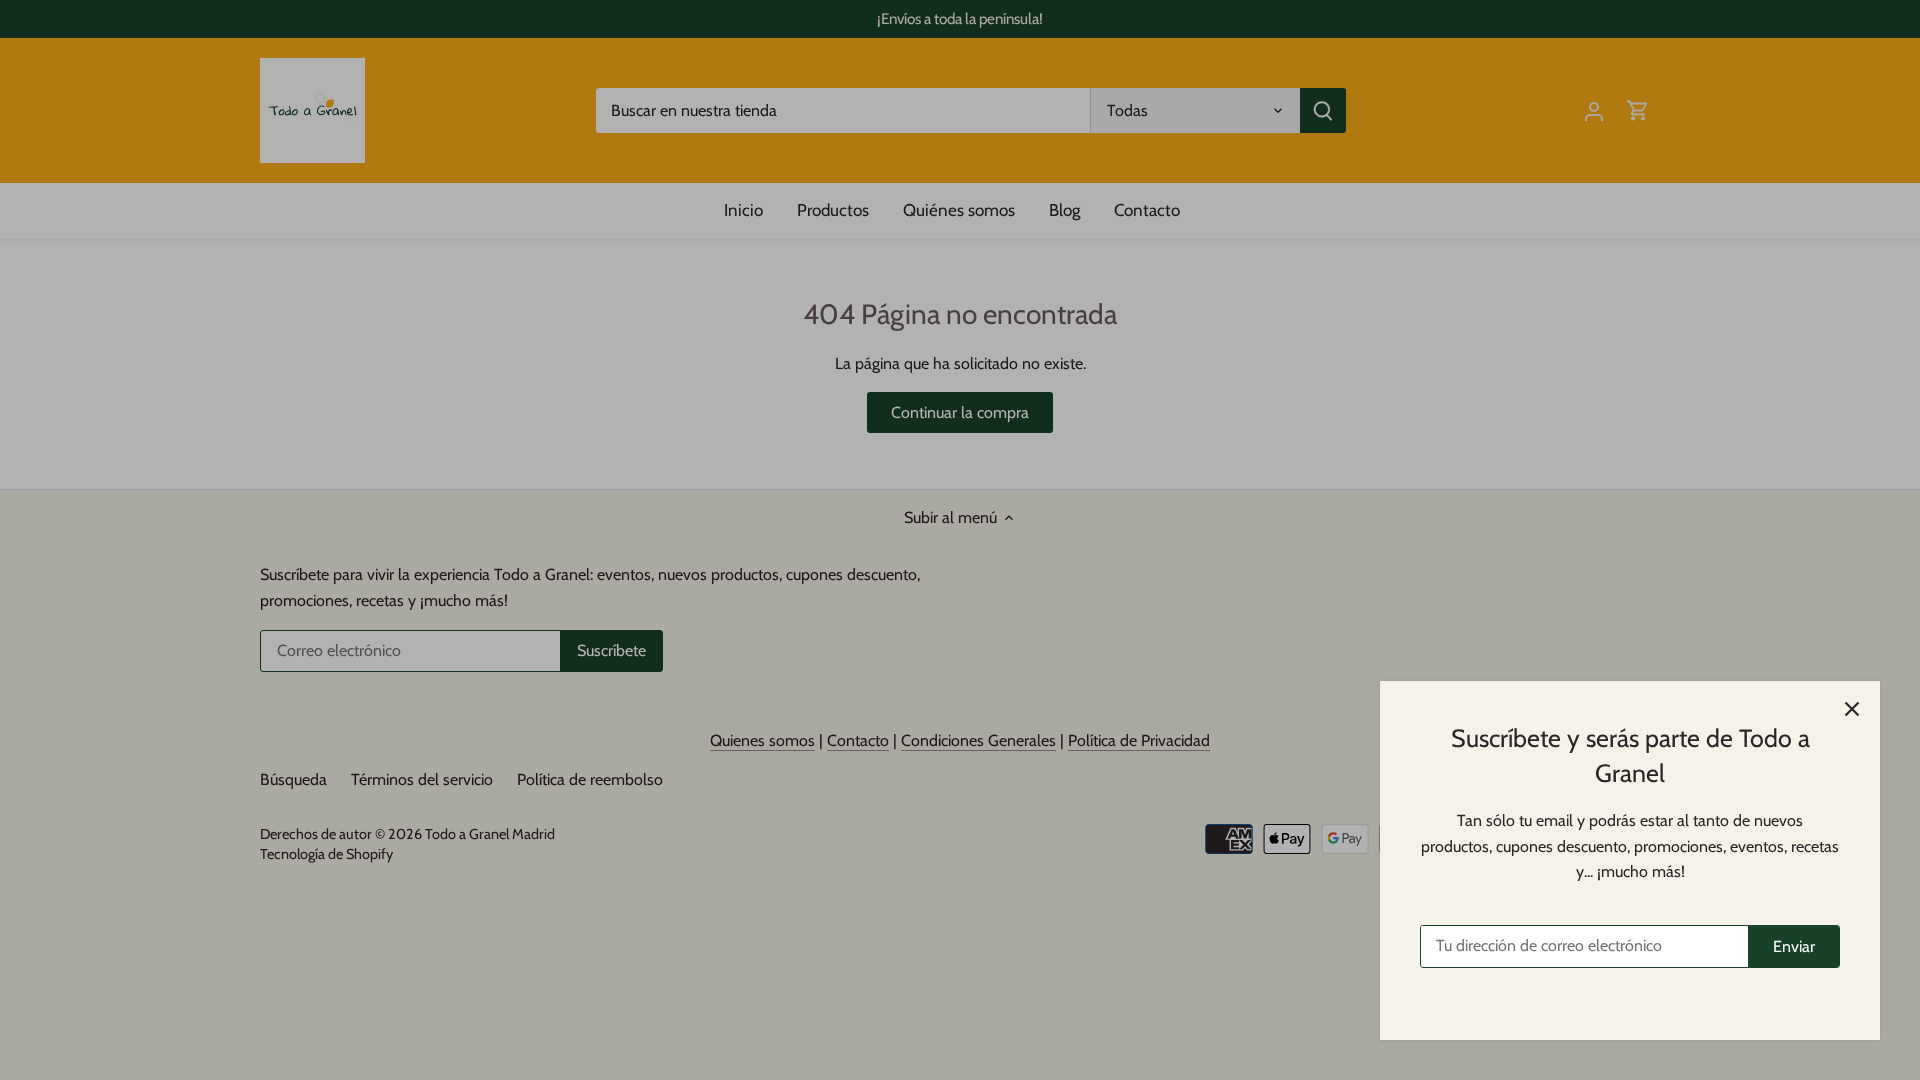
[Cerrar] (1852, 709)
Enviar (1794, 946)
